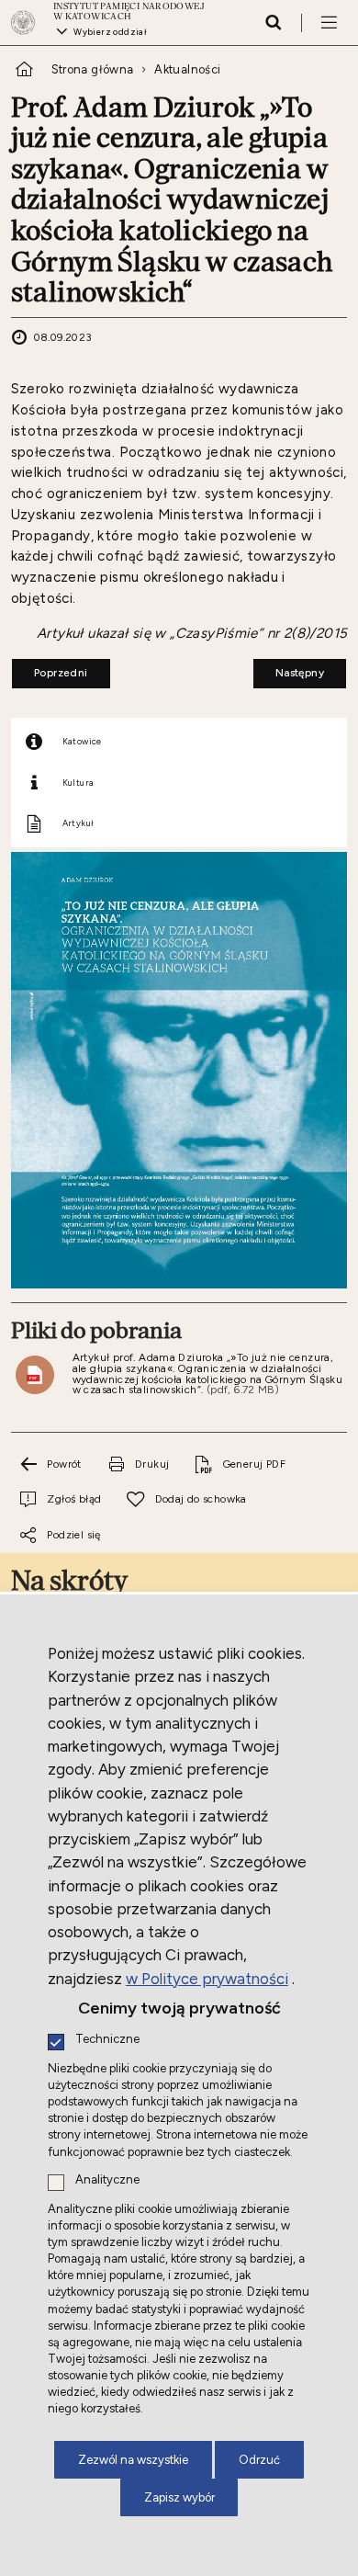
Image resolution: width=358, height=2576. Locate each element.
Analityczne (107, 2180)
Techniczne (107, 2040)
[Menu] (329, 22)
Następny (289, 669)
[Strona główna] (28, 23)
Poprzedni (50, 669)
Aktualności (187, 69)
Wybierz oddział (110, 32)
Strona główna (93, 69)
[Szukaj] (273, 22)
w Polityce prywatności (207, 1979)
